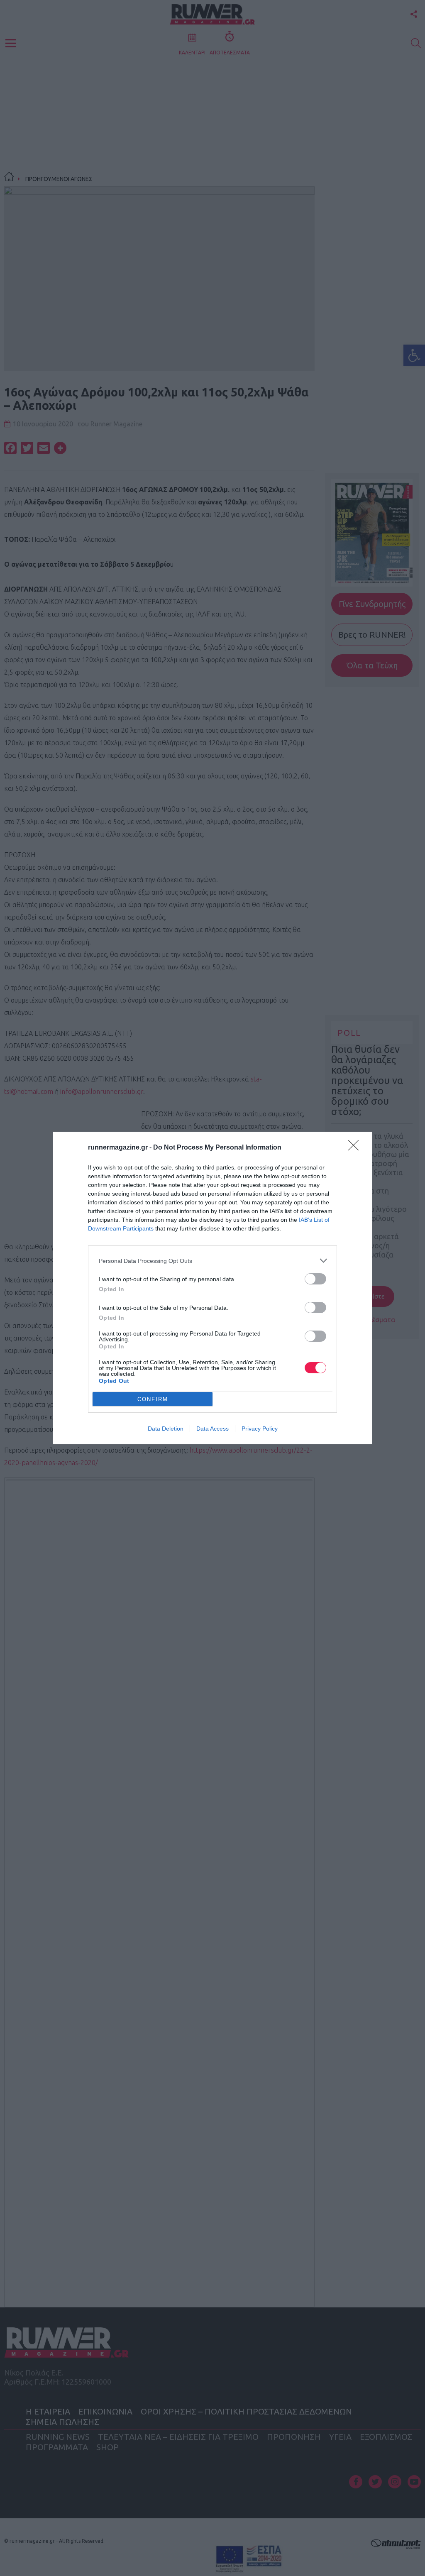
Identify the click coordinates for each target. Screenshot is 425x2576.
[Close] (356, 1148)
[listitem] (212, 1261)
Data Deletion (166, 1429)
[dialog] (212, 1288)
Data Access (212, 1429)
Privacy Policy (260, 1429)
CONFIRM (153, 1399)
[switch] (315, 1279)
